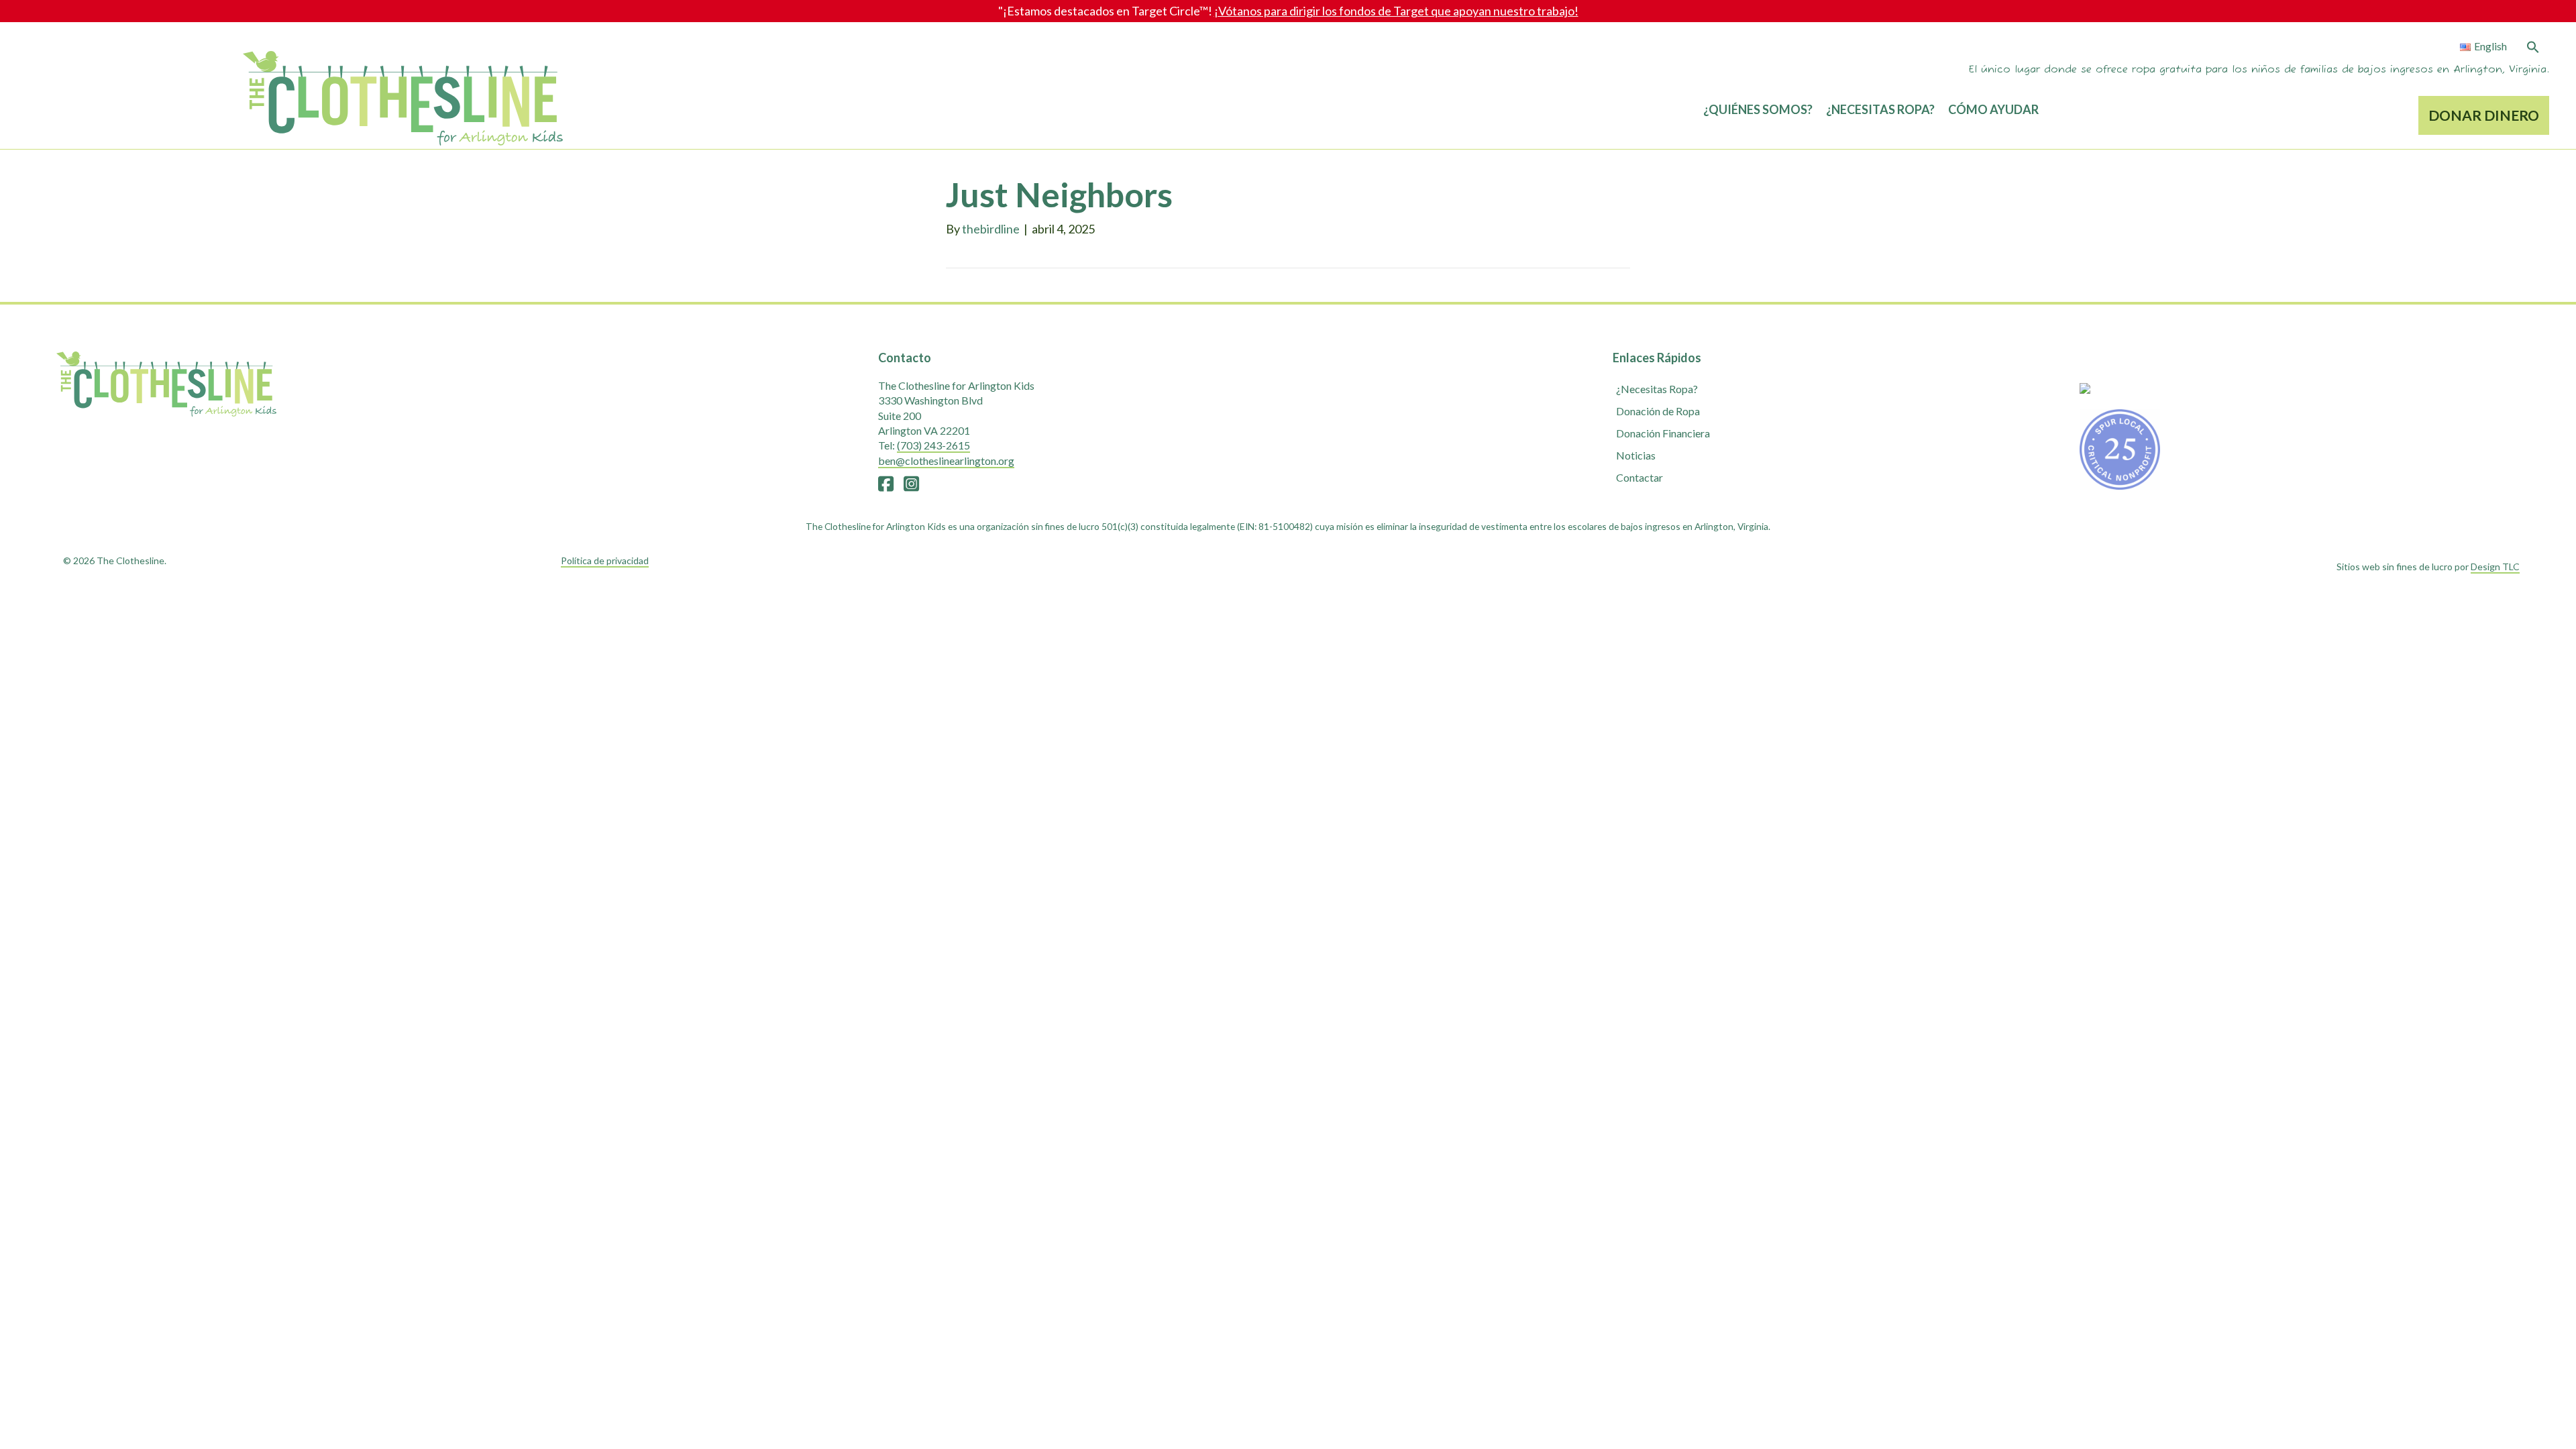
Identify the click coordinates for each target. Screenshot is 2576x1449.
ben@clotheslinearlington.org (946, 461)
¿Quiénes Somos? (1758, 109)
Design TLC (2495, 567)
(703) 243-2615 (933, 445)
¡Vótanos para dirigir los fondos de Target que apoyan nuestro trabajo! (1396, 11)
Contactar (1640, 477)
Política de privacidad (605, 560)
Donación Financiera (1663, 433)
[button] (2533, 48)
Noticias (1636, 455)
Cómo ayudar (1993, 109)
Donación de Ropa (1658, 411)
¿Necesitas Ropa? (1880, 109)
